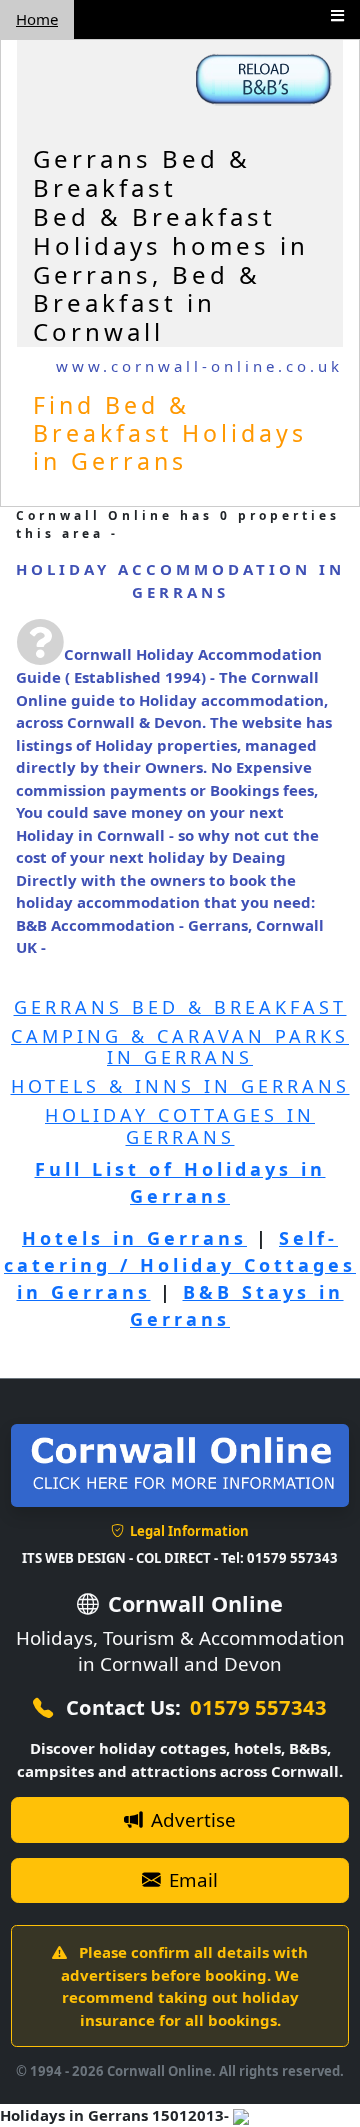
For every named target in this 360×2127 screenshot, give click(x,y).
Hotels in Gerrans (134, 1238)
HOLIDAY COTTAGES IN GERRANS (180, 1126)
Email (191, 1879)
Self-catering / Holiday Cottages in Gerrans (180, 1265)
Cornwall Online (192, 1603)
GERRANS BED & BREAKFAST (180, 1007)
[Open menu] (337, 15)
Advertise (191, 1819)
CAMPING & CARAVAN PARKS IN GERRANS (180, 1047)
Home (37, 19)
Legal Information (188, 1531)
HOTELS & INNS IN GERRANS (180, 1086)
